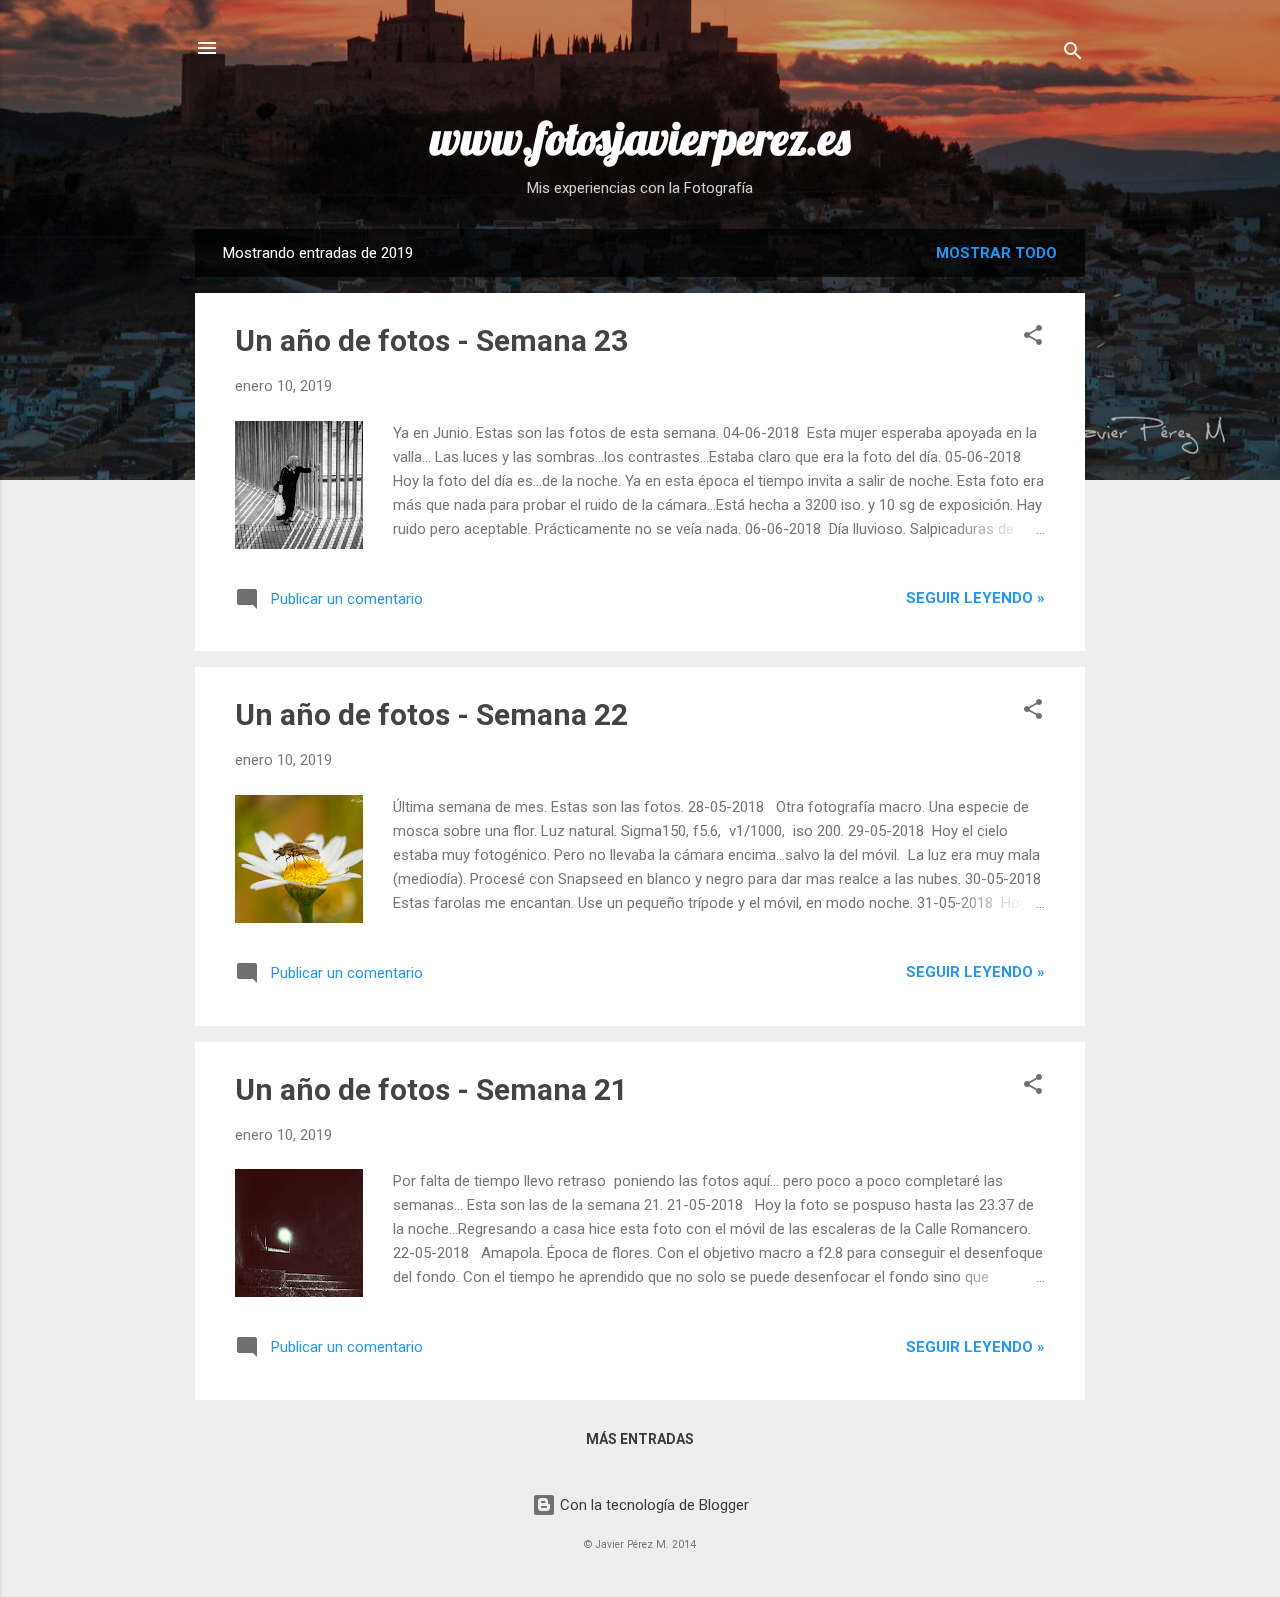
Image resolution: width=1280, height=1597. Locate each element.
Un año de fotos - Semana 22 (431, 714)
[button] (1033, 338)
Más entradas (640, 1439)
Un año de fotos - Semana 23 (431, 340)
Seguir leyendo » (975, 598)
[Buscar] (1073, 54)
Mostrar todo (996, 253)
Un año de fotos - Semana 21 (431, 1089)
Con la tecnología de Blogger (652, 1505)
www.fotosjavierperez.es (640, 138)
